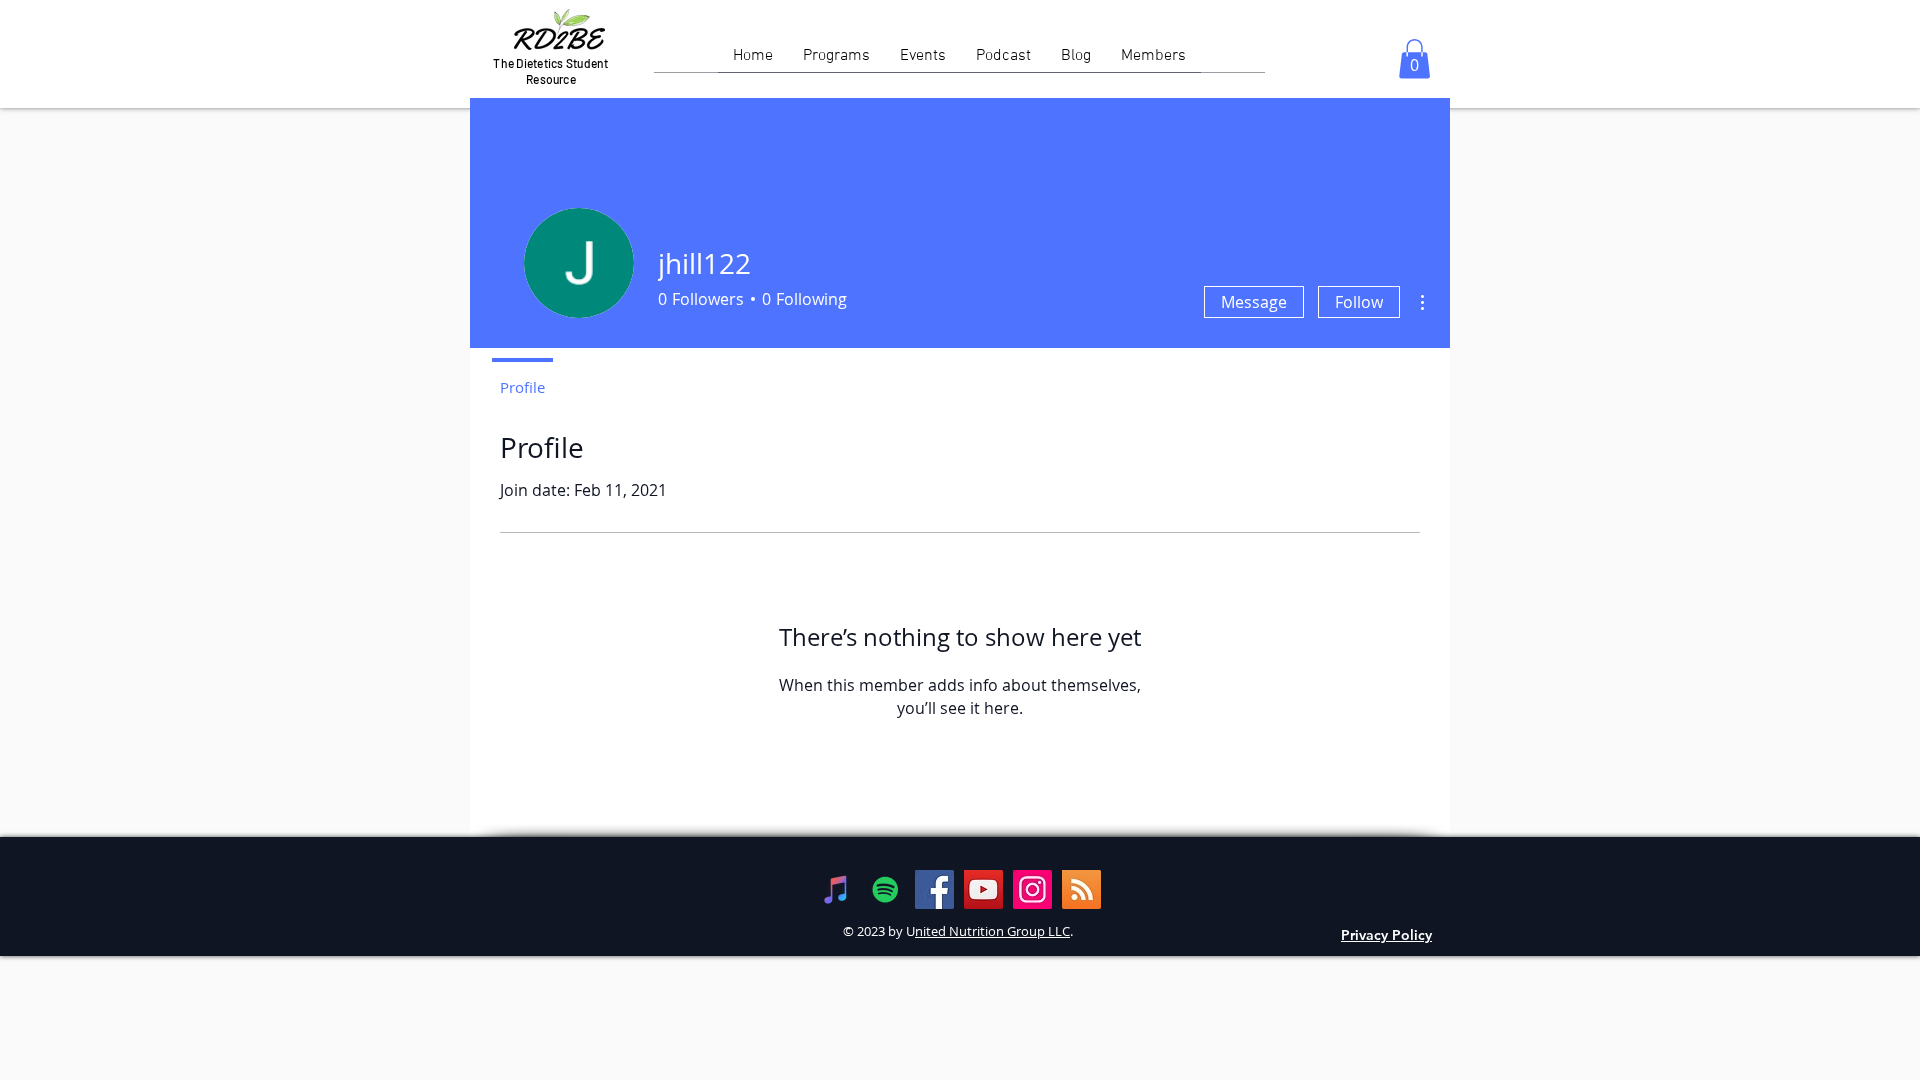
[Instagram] (1032, 889)
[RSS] (1081, 889)
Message (1254, 302)
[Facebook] (934, 889)
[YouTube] (983, 889)
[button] (1414, 58)
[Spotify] (885, 889)
